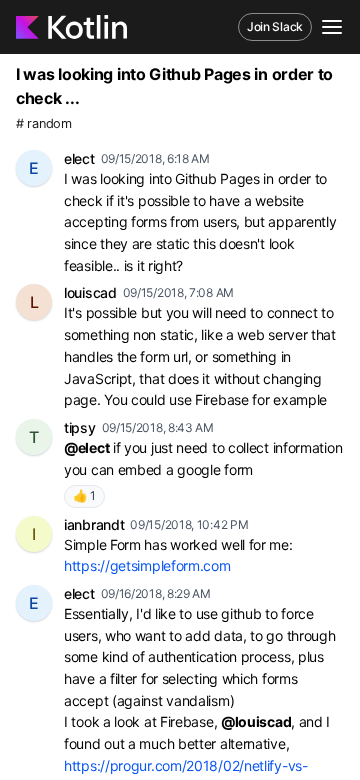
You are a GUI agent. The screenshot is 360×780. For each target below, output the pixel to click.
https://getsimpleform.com (147, 565)
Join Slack (275, 26)
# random (44, 123)
